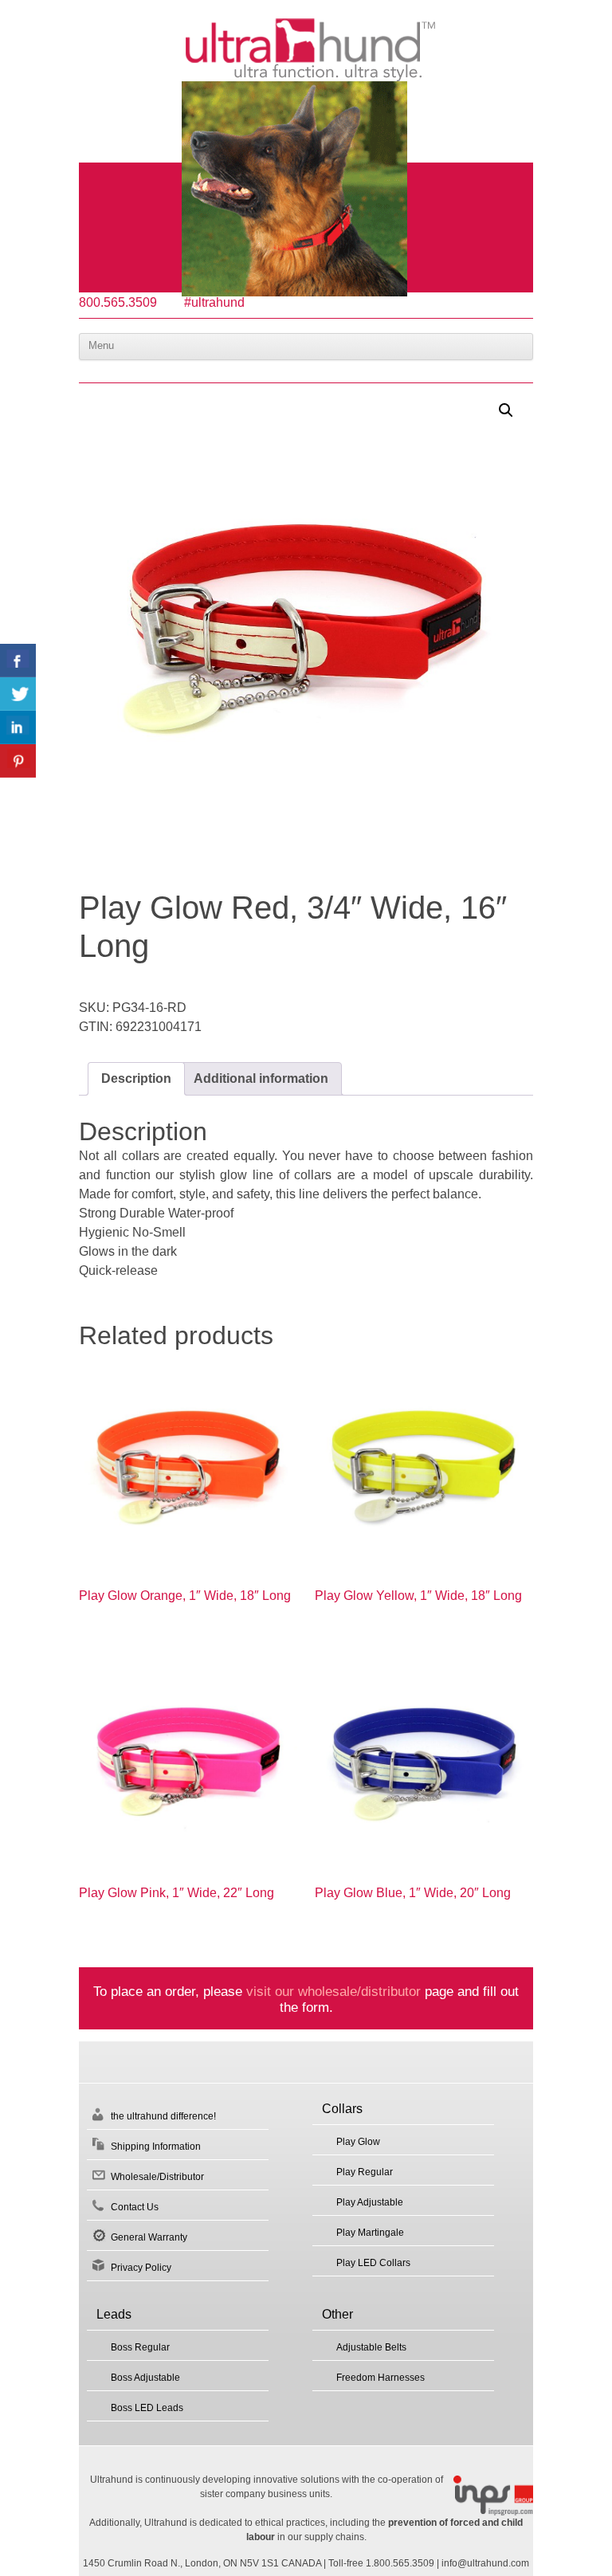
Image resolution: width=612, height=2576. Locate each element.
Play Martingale (370, 2233)
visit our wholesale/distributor (333, 1991)
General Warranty (149, 2237)
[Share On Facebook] (18, 661)
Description (136, 1078)
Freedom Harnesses (381, 2378)
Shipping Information (156, 2147)
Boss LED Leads (147, 2408)
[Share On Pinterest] (18, 761)
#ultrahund (214, 302)
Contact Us (135, 2207)
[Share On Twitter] (18, 694)
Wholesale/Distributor (157, 2177)
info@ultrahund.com (485, 2563)
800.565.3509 (118, 302)
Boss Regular (140, 2347)
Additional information (261, 1078)
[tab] (136, 1079)
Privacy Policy (141, 2268)
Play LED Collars (373, 2263)
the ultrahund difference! (163, 2116)
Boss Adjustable (145, 2378)
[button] (506, 410)
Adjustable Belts (371, 2347)
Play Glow (358, 2142)
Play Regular (365, 2172)
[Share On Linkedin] (18, 727)
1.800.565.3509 (400, 2563)
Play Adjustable (370, 2202)
